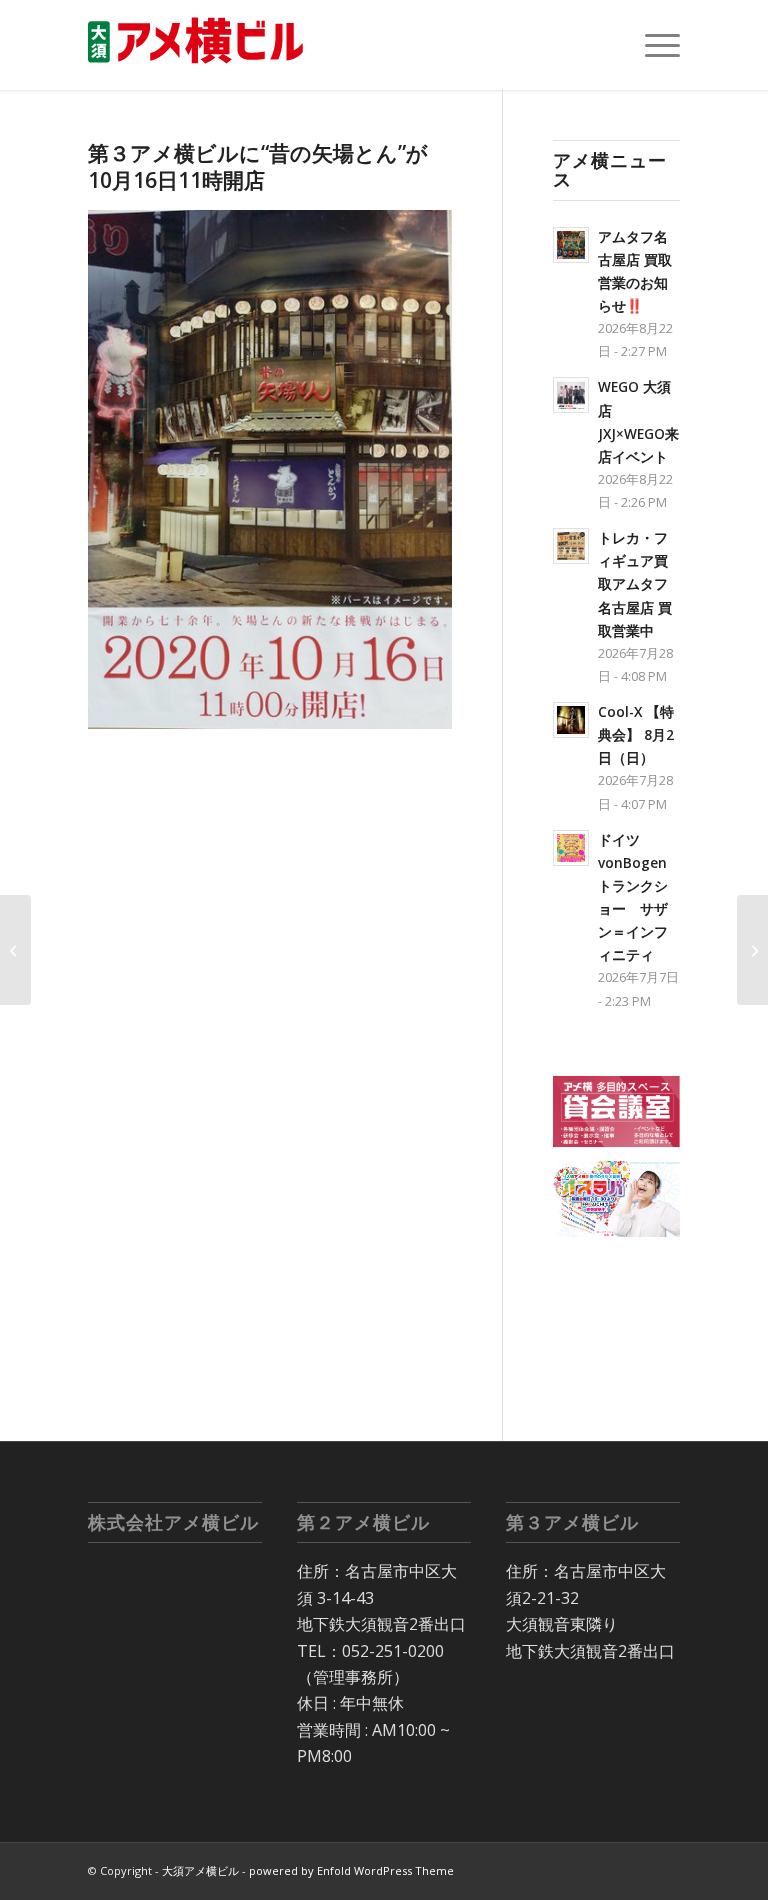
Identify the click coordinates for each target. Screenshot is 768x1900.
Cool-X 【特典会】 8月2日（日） (636, 734)
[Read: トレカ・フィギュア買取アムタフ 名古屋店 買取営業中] (571, 546)
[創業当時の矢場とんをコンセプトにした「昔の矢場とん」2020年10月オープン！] (752, 950)
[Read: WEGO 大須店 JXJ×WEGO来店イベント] (571, 395)
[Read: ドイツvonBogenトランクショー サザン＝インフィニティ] (571, 848)
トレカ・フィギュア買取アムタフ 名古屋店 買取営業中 (635, 584)
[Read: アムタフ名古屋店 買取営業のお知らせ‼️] (571, 245)
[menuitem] (652, 45)
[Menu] (652, 45)
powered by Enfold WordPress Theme (351, 1870)
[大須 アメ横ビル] (202, 45)
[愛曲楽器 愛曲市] (15, 950)
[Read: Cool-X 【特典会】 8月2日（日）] (571, 720)
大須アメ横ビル (200, 1870)
